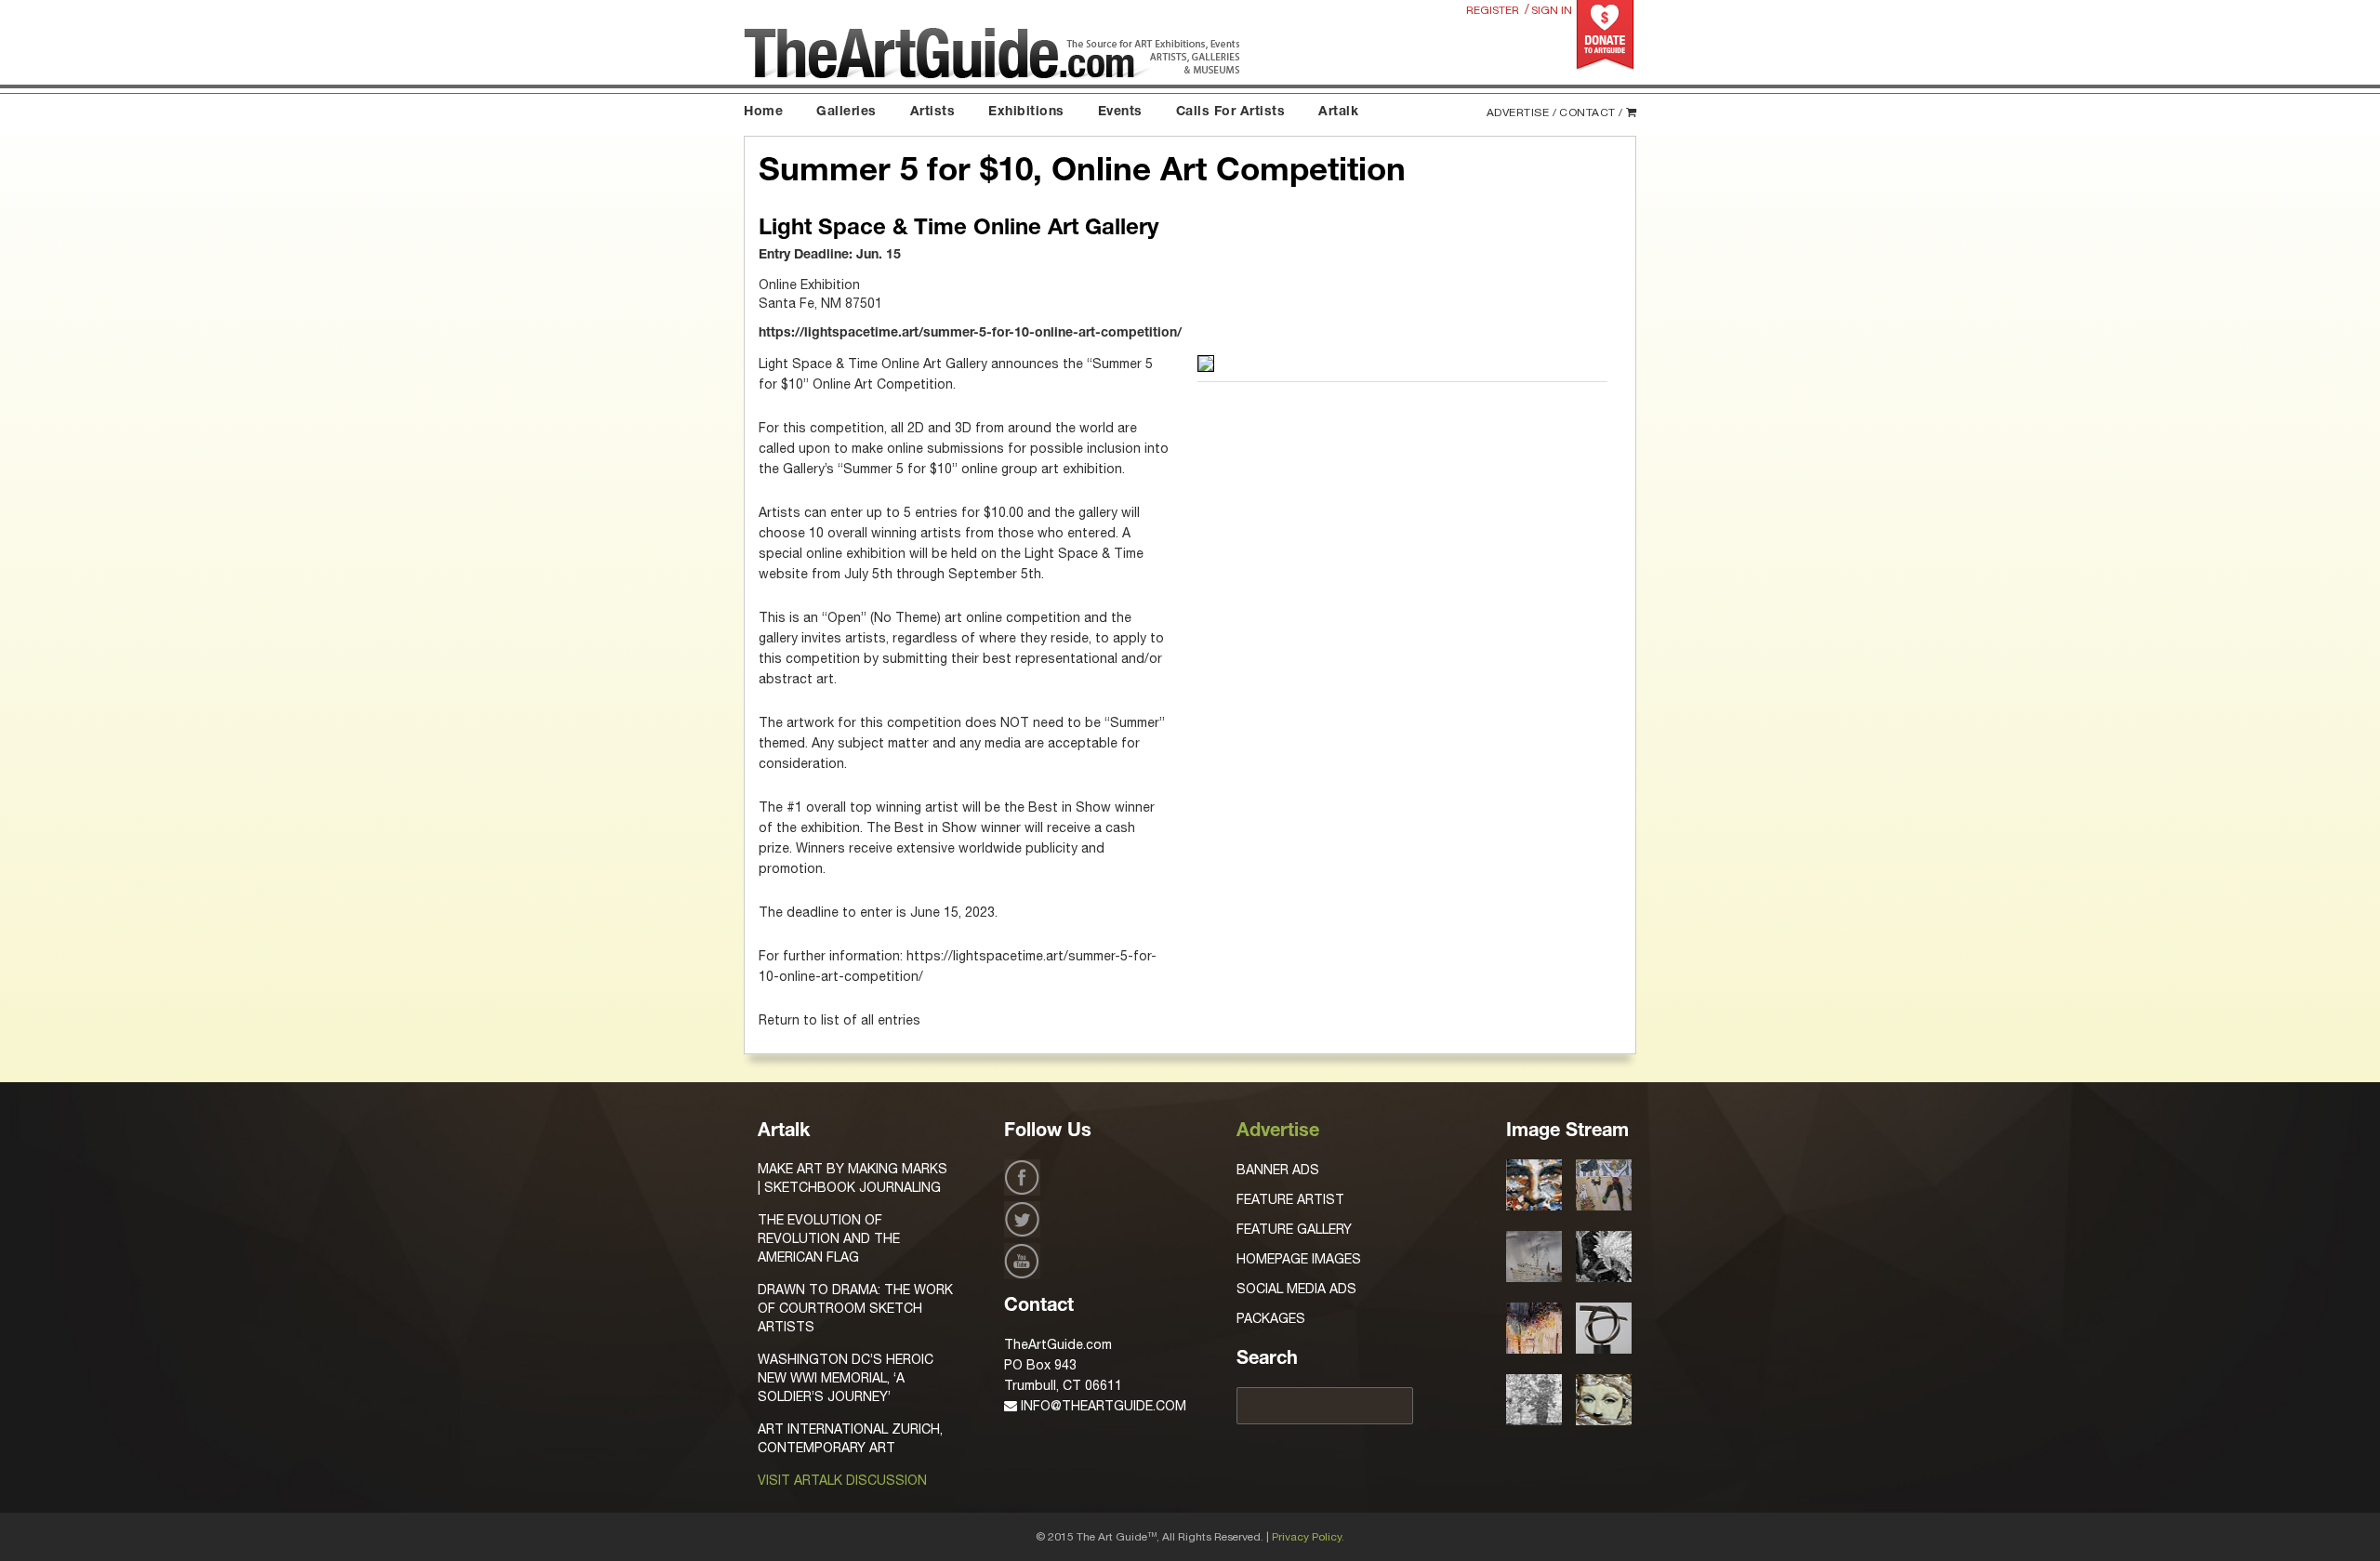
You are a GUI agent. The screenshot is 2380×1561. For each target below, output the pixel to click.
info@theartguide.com (1102, 1406)
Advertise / (1522, 112)
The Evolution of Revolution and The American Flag (829, 1238)
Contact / (1591, 112)
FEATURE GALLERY (1294, 1229)
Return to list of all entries (840, 1020)
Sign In (1552, 10)
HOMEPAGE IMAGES (1299, 1259)
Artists (933, 112)
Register (1493, 10)
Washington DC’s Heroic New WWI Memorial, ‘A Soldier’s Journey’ (846, 1378)
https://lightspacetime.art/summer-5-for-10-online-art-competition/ (970, 334)
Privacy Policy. (1308, 1537)
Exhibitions (1026, 112)
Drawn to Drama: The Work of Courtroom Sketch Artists (855, 1308)
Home (763, 112)
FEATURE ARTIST (1290, 1199)
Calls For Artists (1231, 112)
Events (1120, 112)
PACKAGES (1271, 1318)
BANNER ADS (1278, 1170)
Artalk (1338, 112)
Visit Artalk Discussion (842, 1480)
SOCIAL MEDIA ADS (1296, 1289)
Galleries (846, 112)
